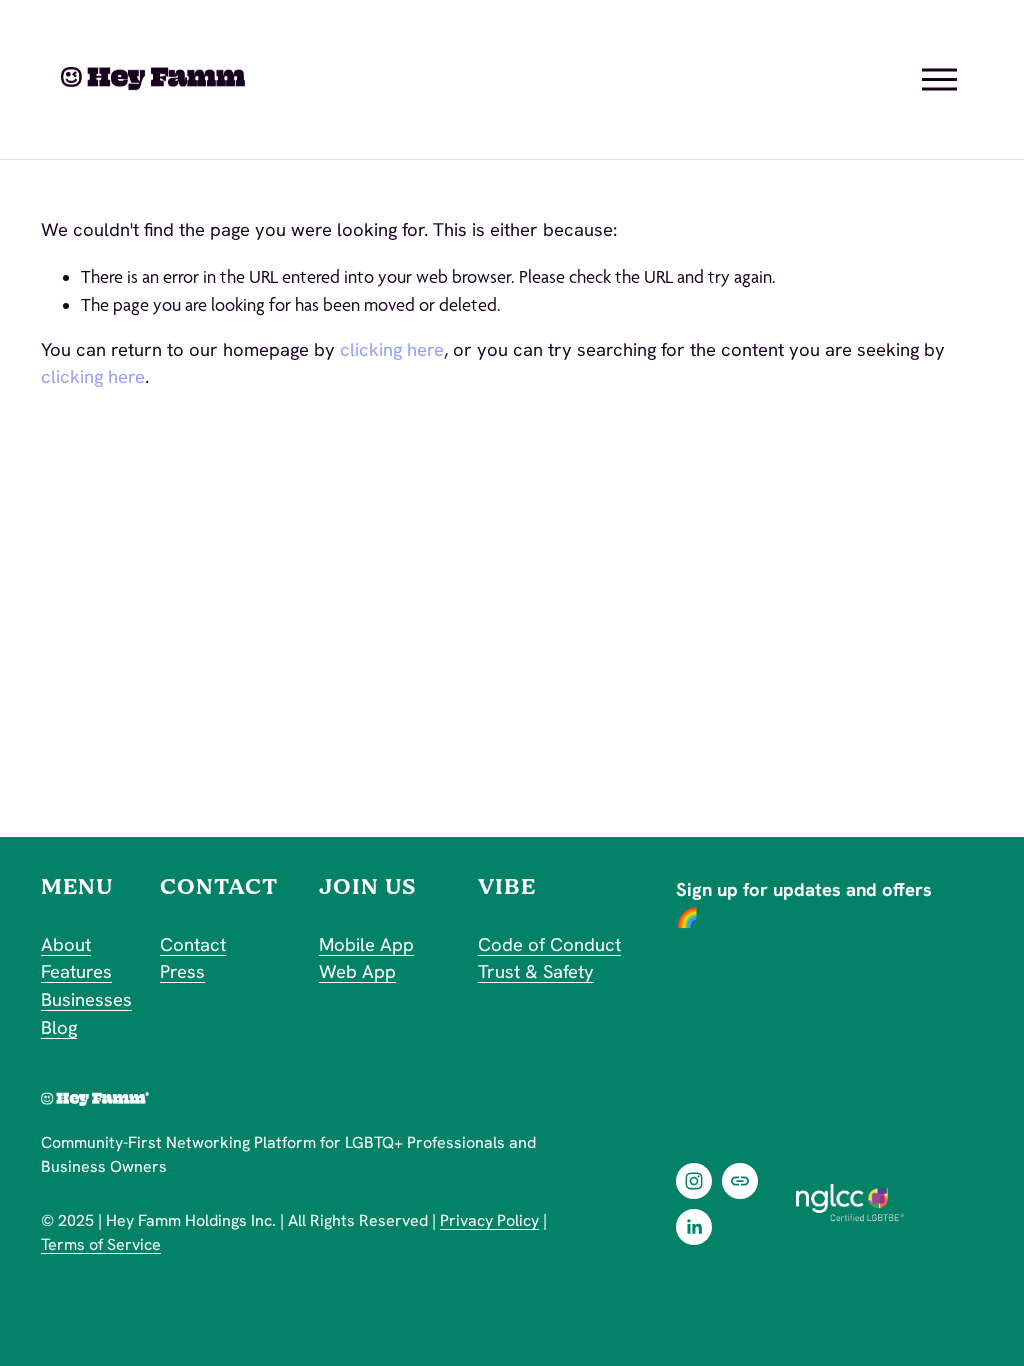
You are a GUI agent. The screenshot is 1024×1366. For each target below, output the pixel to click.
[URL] (740, 1181)
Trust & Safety (536, 972)
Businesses (86, 1000)
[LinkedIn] (694, 1227)
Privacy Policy (489, 1220)
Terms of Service (101, 1244)
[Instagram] (694, 1181)
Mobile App (366, 945)
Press (182, 972)
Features (76, 972)
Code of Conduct (549, 945)
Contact (193, 945)
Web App (357, 972)
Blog (59, 1028)
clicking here (392, 350)
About (66, 945)
